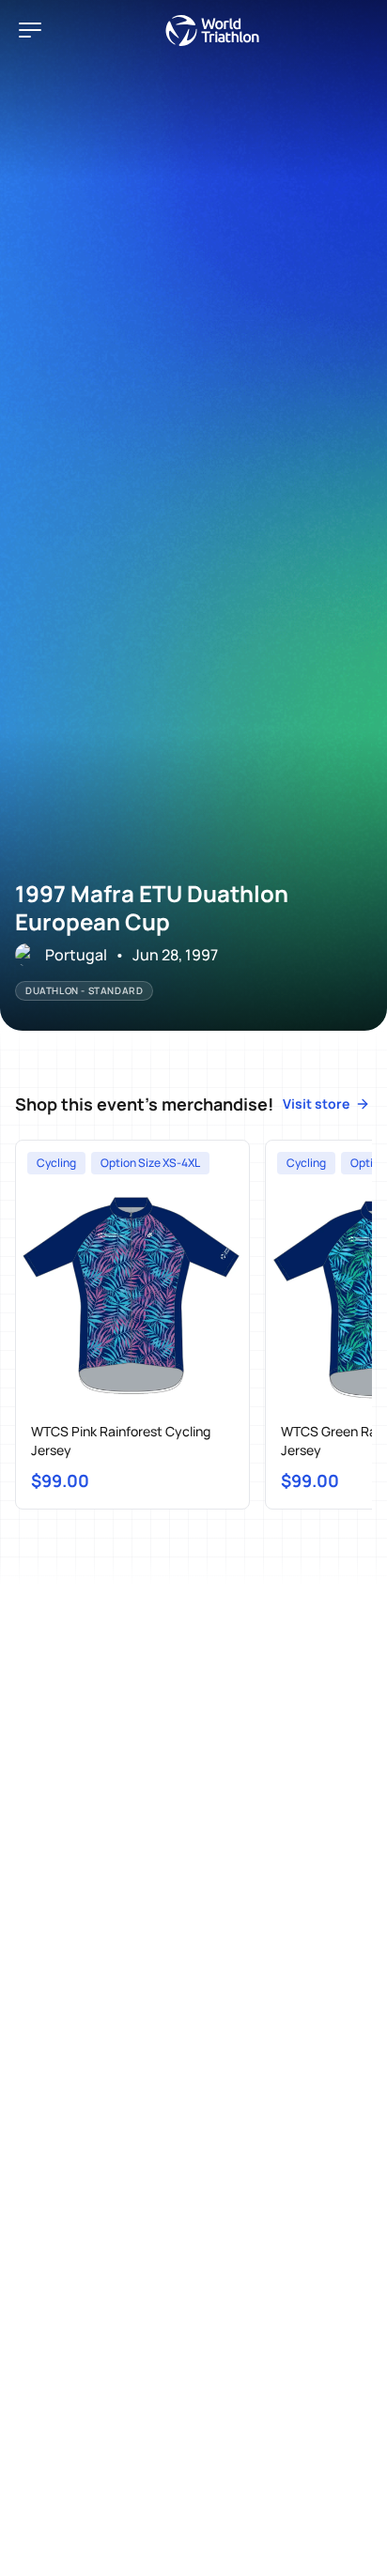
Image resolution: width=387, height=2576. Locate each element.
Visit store (316, 1104)
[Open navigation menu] (30, 30)
